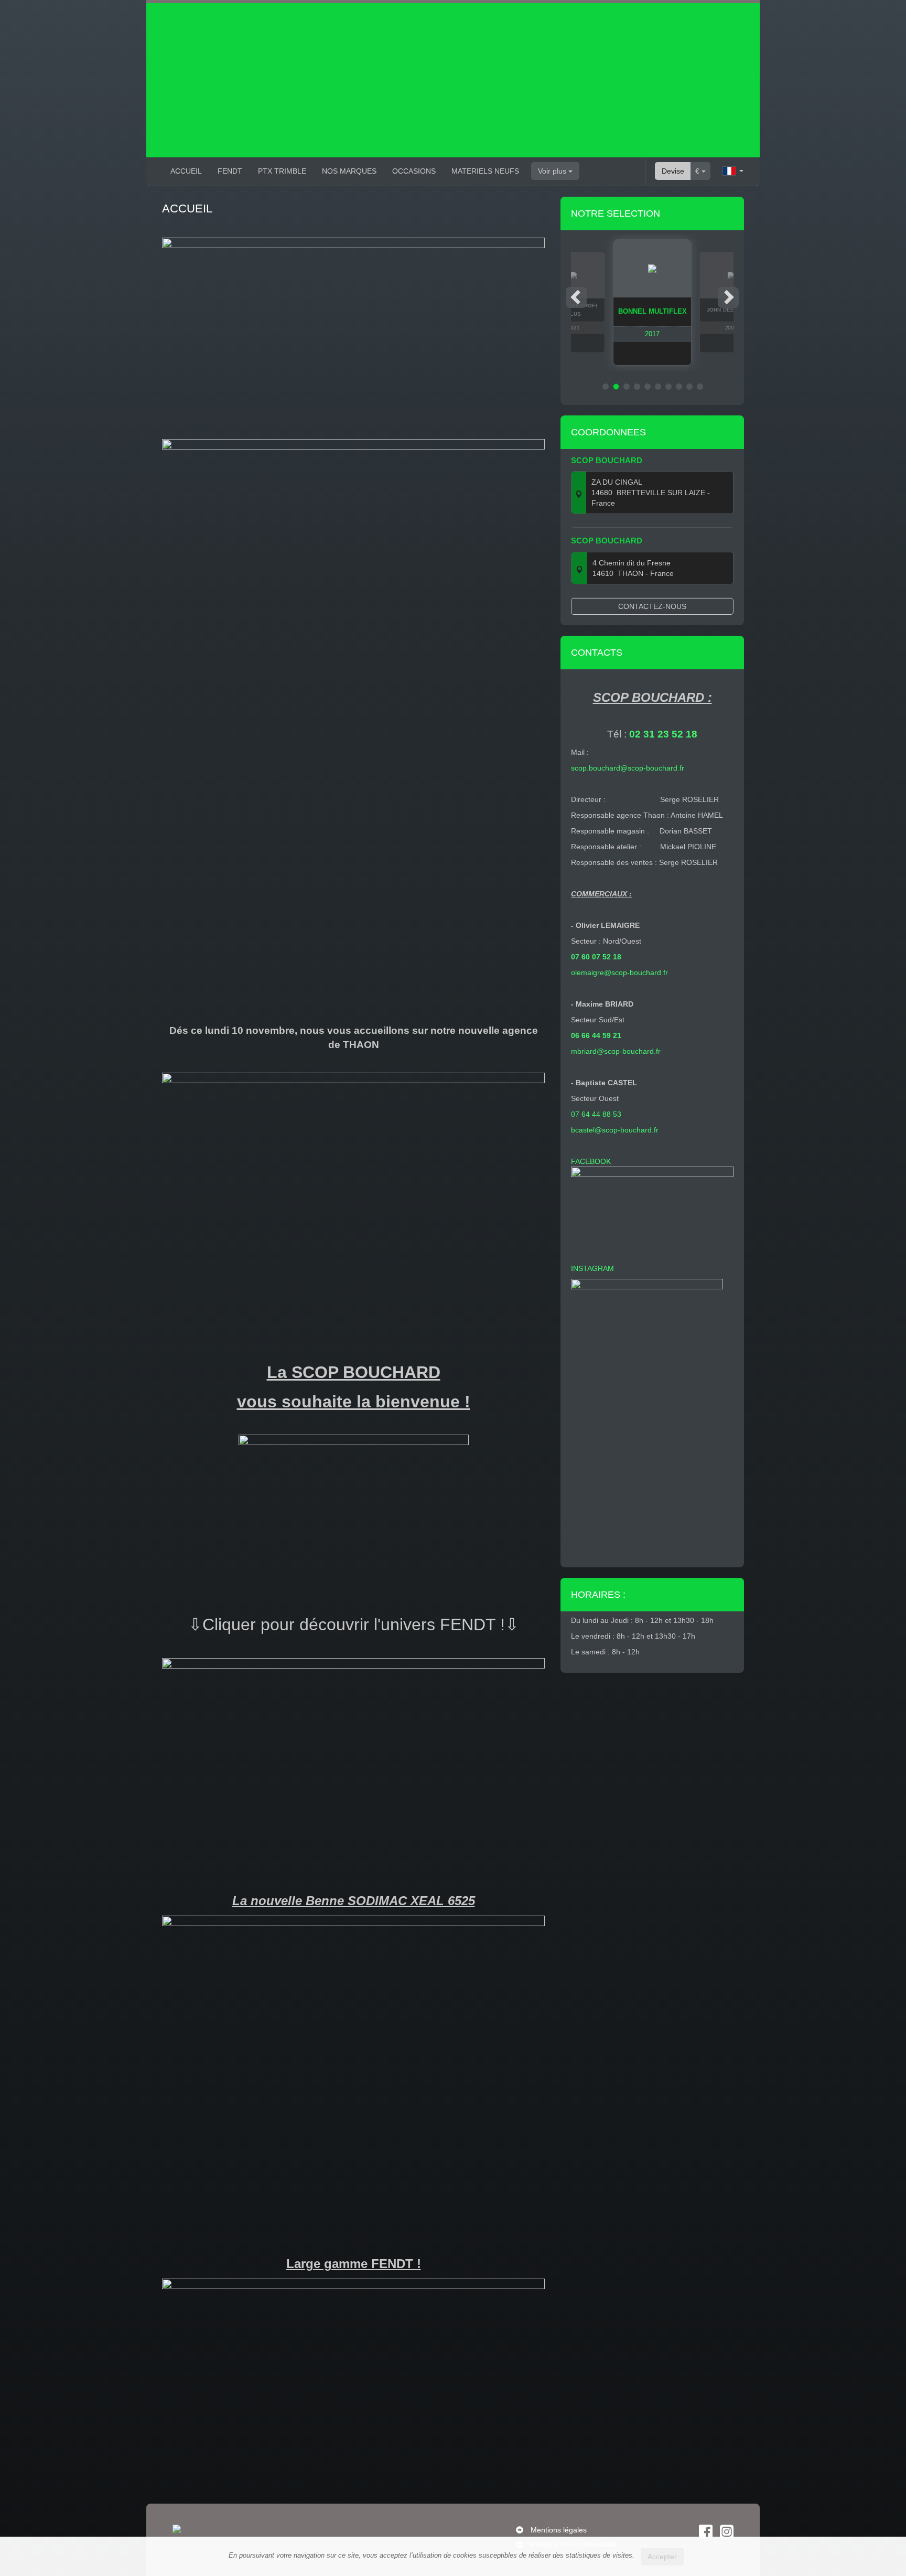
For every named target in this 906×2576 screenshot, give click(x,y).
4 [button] (637, 387)
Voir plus (553, 171)
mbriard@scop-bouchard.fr (616, 1051)
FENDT (230, 171)
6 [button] (658, 387)
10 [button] (700, 387)
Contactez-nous (652, 606)
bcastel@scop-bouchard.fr (615, 1130)
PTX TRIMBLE (282, 171)
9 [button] (689, 387)
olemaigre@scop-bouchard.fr (619, 972)
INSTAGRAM (595, 1268)
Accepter (662, 2557)
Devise (673, 171)
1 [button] (606, 387)
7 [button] (668, 387)
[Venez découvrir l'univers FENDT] (353, 1756)
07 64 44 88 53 (596, 1114)
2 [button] (616, 387)
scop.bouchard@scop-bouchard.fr (628, 768)
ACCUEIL (186, 171)
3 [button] (627, 387)
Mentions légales (559, 2530)
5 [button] (648, 387)
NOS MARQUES (349, 171)
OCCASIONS (414, 171)
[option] (652, 302)
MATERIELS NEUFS (485, 171)
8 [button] (679, 387)
